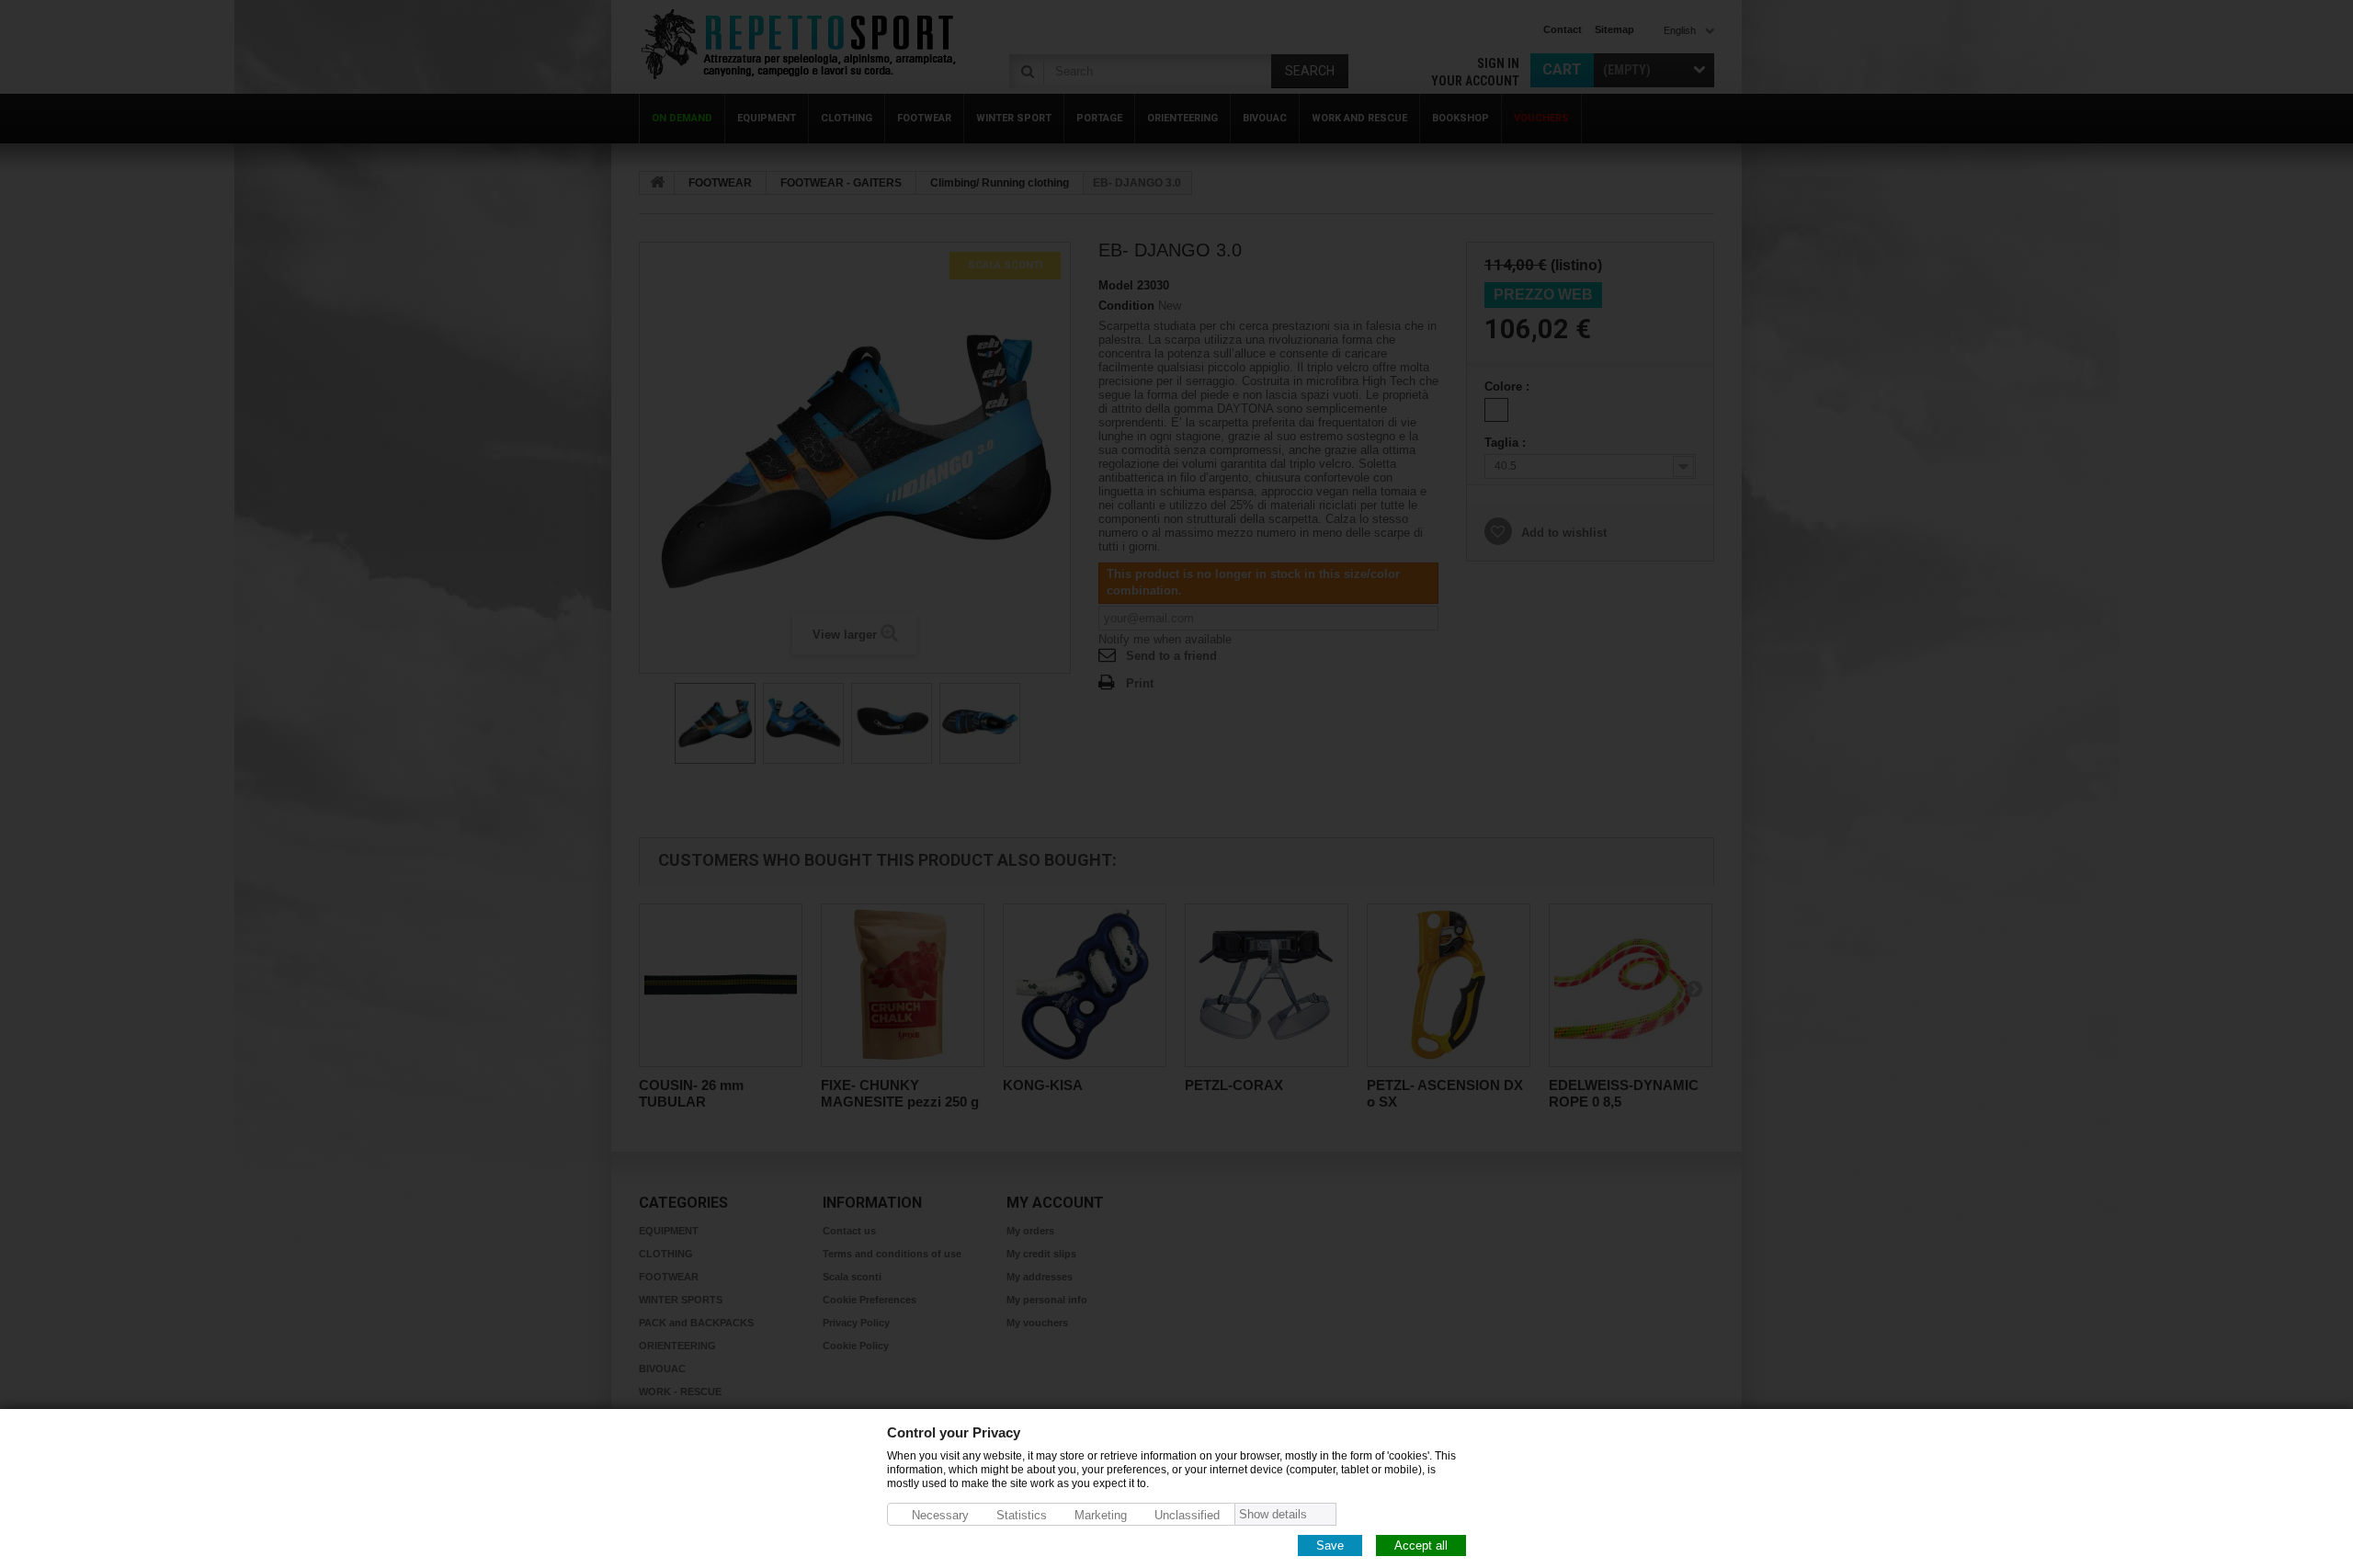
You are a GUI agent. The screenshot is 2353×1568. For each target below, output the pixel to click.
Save (1330, 1545)
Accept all (1421, 1545)
